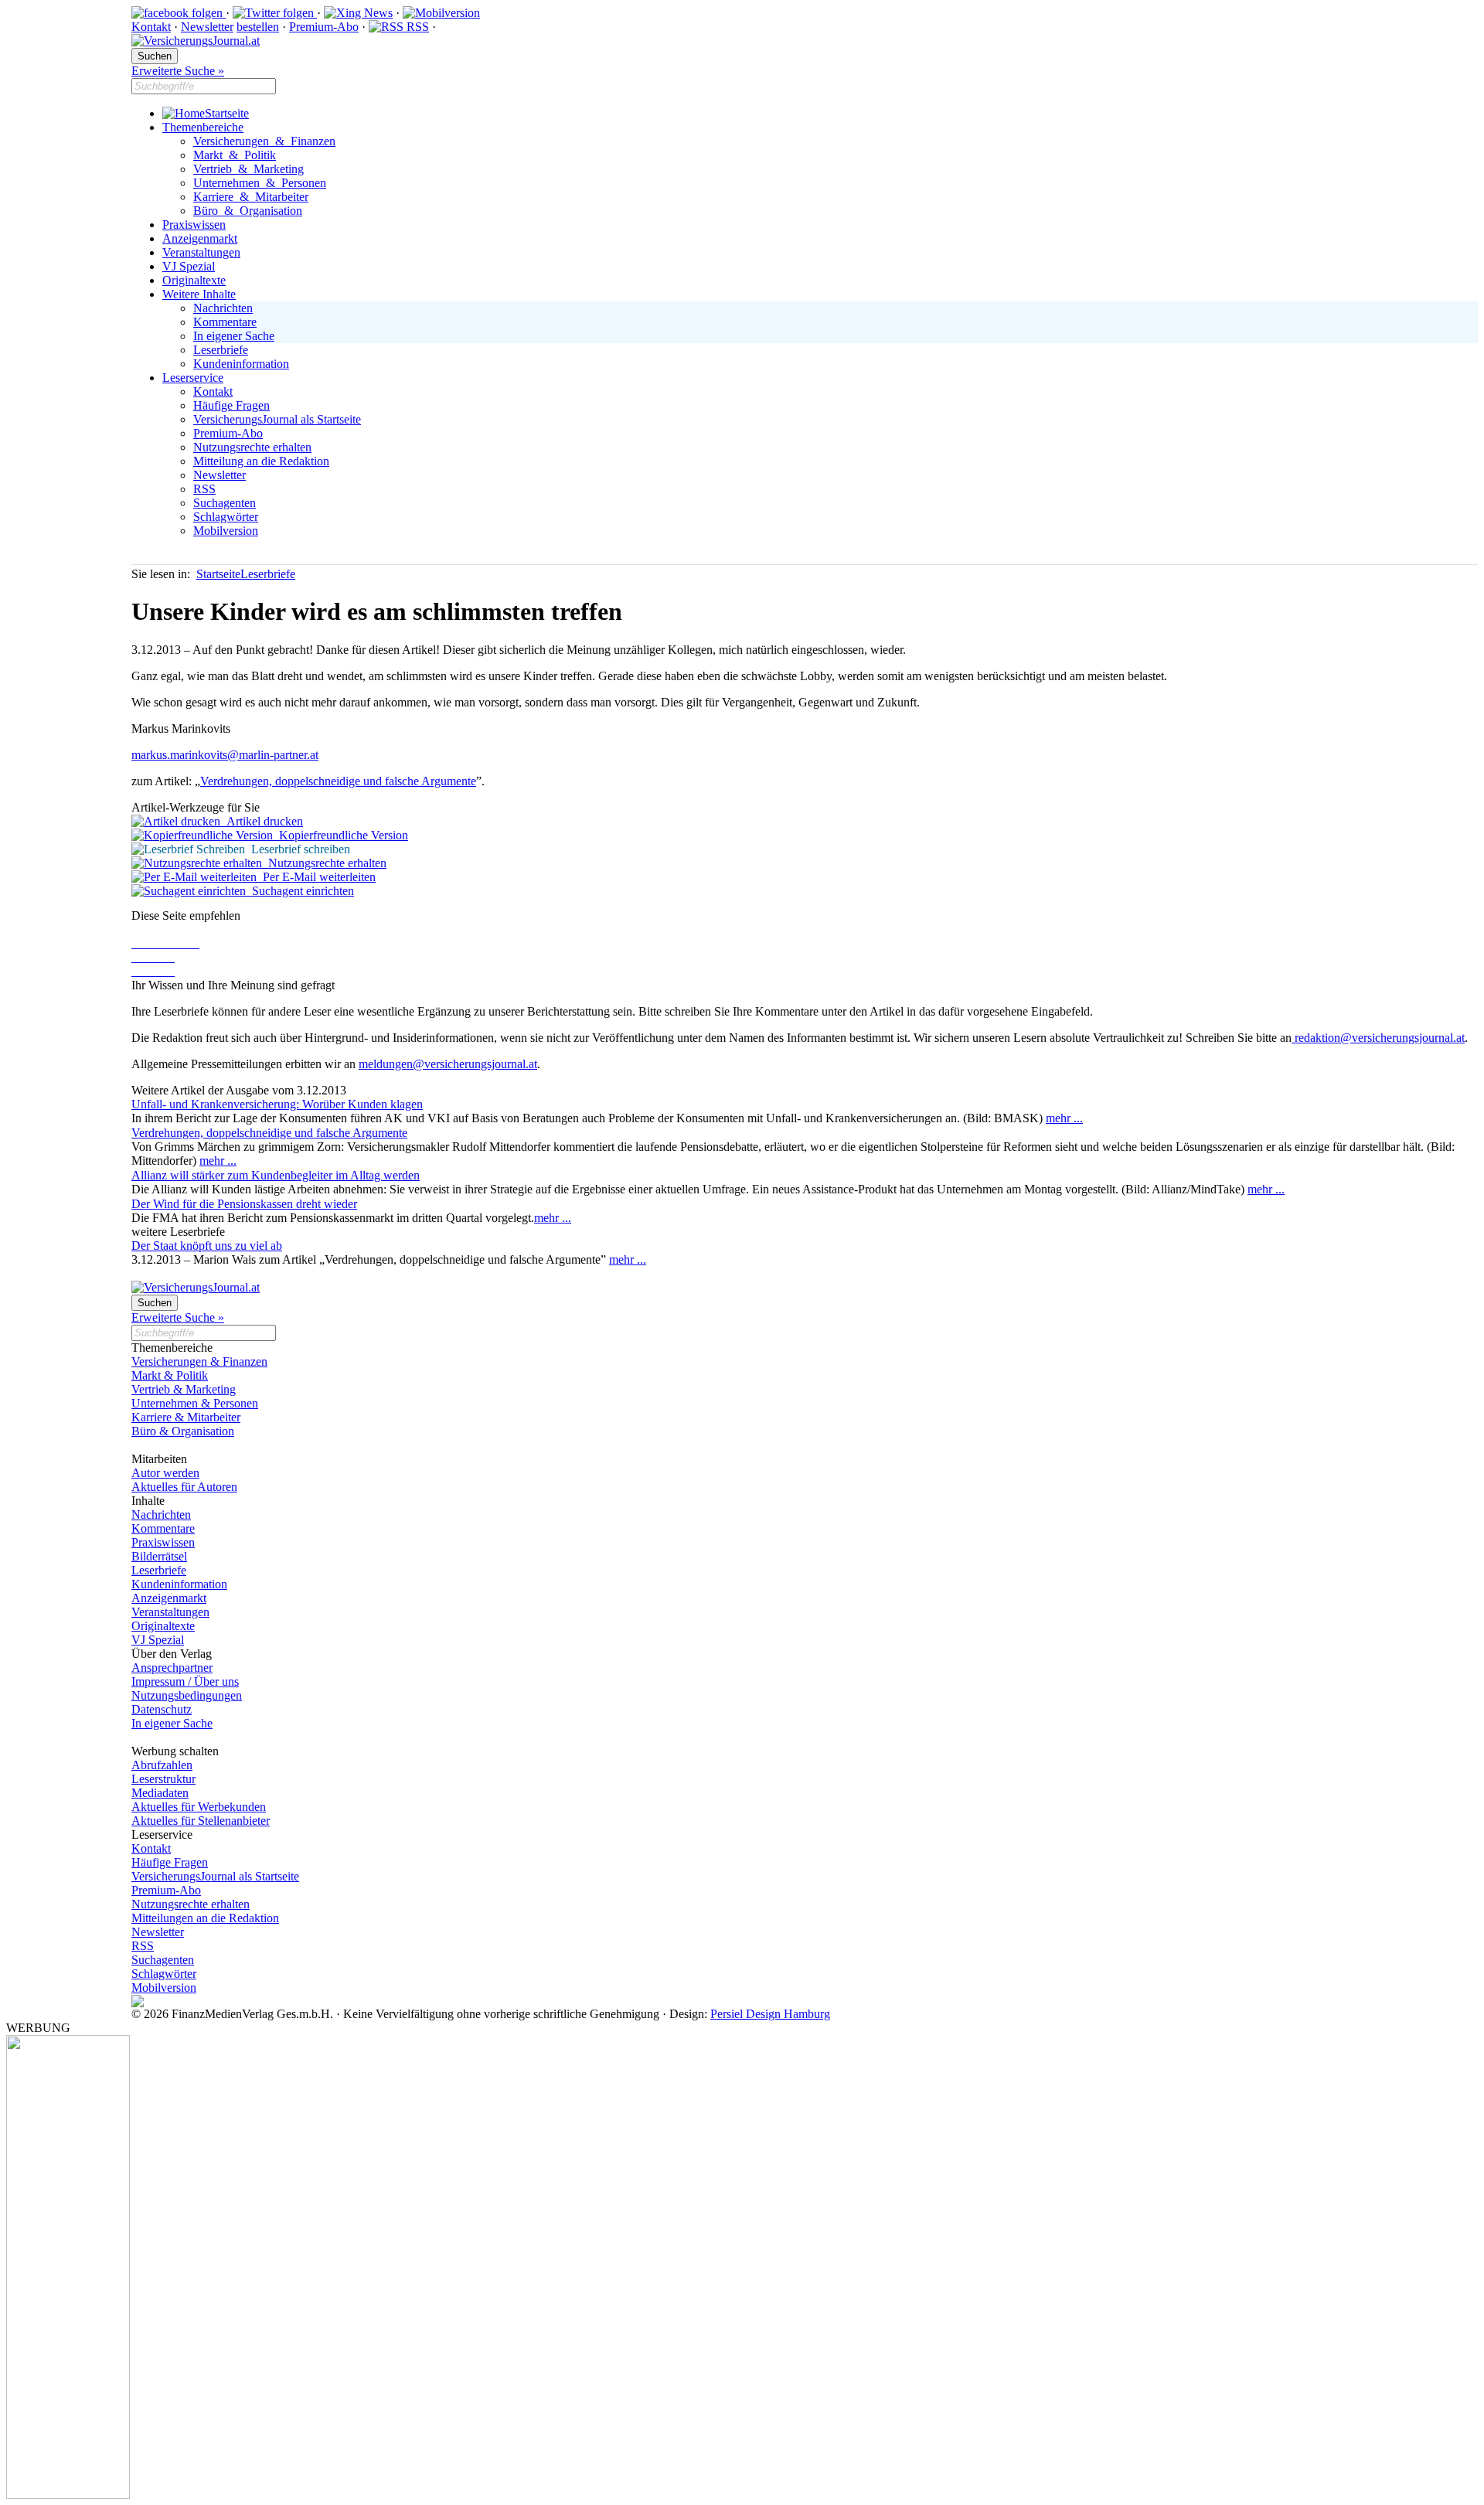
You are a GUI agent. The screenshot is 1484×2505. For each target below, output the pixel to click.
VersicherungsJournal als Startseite (277, 419)
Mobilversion (226, 531)
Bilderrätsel (159, 1556)
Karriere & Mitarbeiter (251, 197)
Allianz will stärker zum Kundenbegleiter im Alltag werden (276, 1175)
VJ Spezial (189, 266)
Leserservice (193, 378)
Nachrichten (223, 308)
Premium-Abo (324, 27)
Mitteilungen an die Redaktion (205, 1918)
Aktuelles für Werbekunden (199, 1807)
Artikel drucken (262, 821)
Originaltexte (194, 280)
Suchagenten (225, 503)
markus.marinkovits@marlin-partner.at (225, 755)
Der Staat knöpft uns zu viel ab (207, 1246)
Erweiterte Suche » (178, 71)
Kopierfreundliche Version (340, 835)
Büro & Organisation (248, 211)
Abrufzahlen (162, 1765)
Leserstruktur (163, 1779)
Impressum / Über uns (185, 1681)
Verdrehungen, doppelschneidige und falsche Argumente (338, 781)
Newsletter (207, 27)
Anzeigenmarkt (200, 238)
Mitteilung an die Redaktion (261, 461)
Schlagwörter (226, 517)
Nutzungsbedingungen (187, 1695)
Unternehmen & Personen (260, 183)
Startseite (227, 113)
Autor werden (165, 1473)
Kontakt (151, 27)
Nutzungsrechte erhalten (252, 447)
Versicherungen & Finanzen (264, 141)
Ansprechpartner (172, 1668)
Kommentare (225, 322)
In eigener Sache (234, 336)
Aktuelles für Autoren (184, 1487)
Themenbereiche (203, 127)
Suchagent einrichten (300, 891)
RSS (416, 27)
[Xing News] (358, 13)
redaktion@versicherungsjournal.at (1378, 1038)
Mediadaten (160, 1793)
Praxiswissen (194, 225)
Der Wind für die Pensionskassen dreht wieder (244, 1204)
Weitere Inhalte (199, 294)
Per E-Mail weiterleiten (316, 877)
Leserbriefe (221, 350)
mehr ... (1064, 1118)
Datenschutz (162, 1709)
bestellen (258, 27)
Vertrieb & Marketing (248, 169)
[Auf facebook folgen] (179, 13)
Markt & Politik (235, 155)
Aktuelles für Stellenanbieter (201, 1821)
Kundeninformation (241, 364)
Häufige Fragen (231, 405)
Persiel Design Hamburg (770, 2014)
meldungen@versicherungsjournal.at (448, 1064)
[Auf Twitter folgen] (275, 13)
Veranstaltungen (201, 252)
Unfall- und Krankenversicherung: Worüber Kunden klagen (277, 1104)
